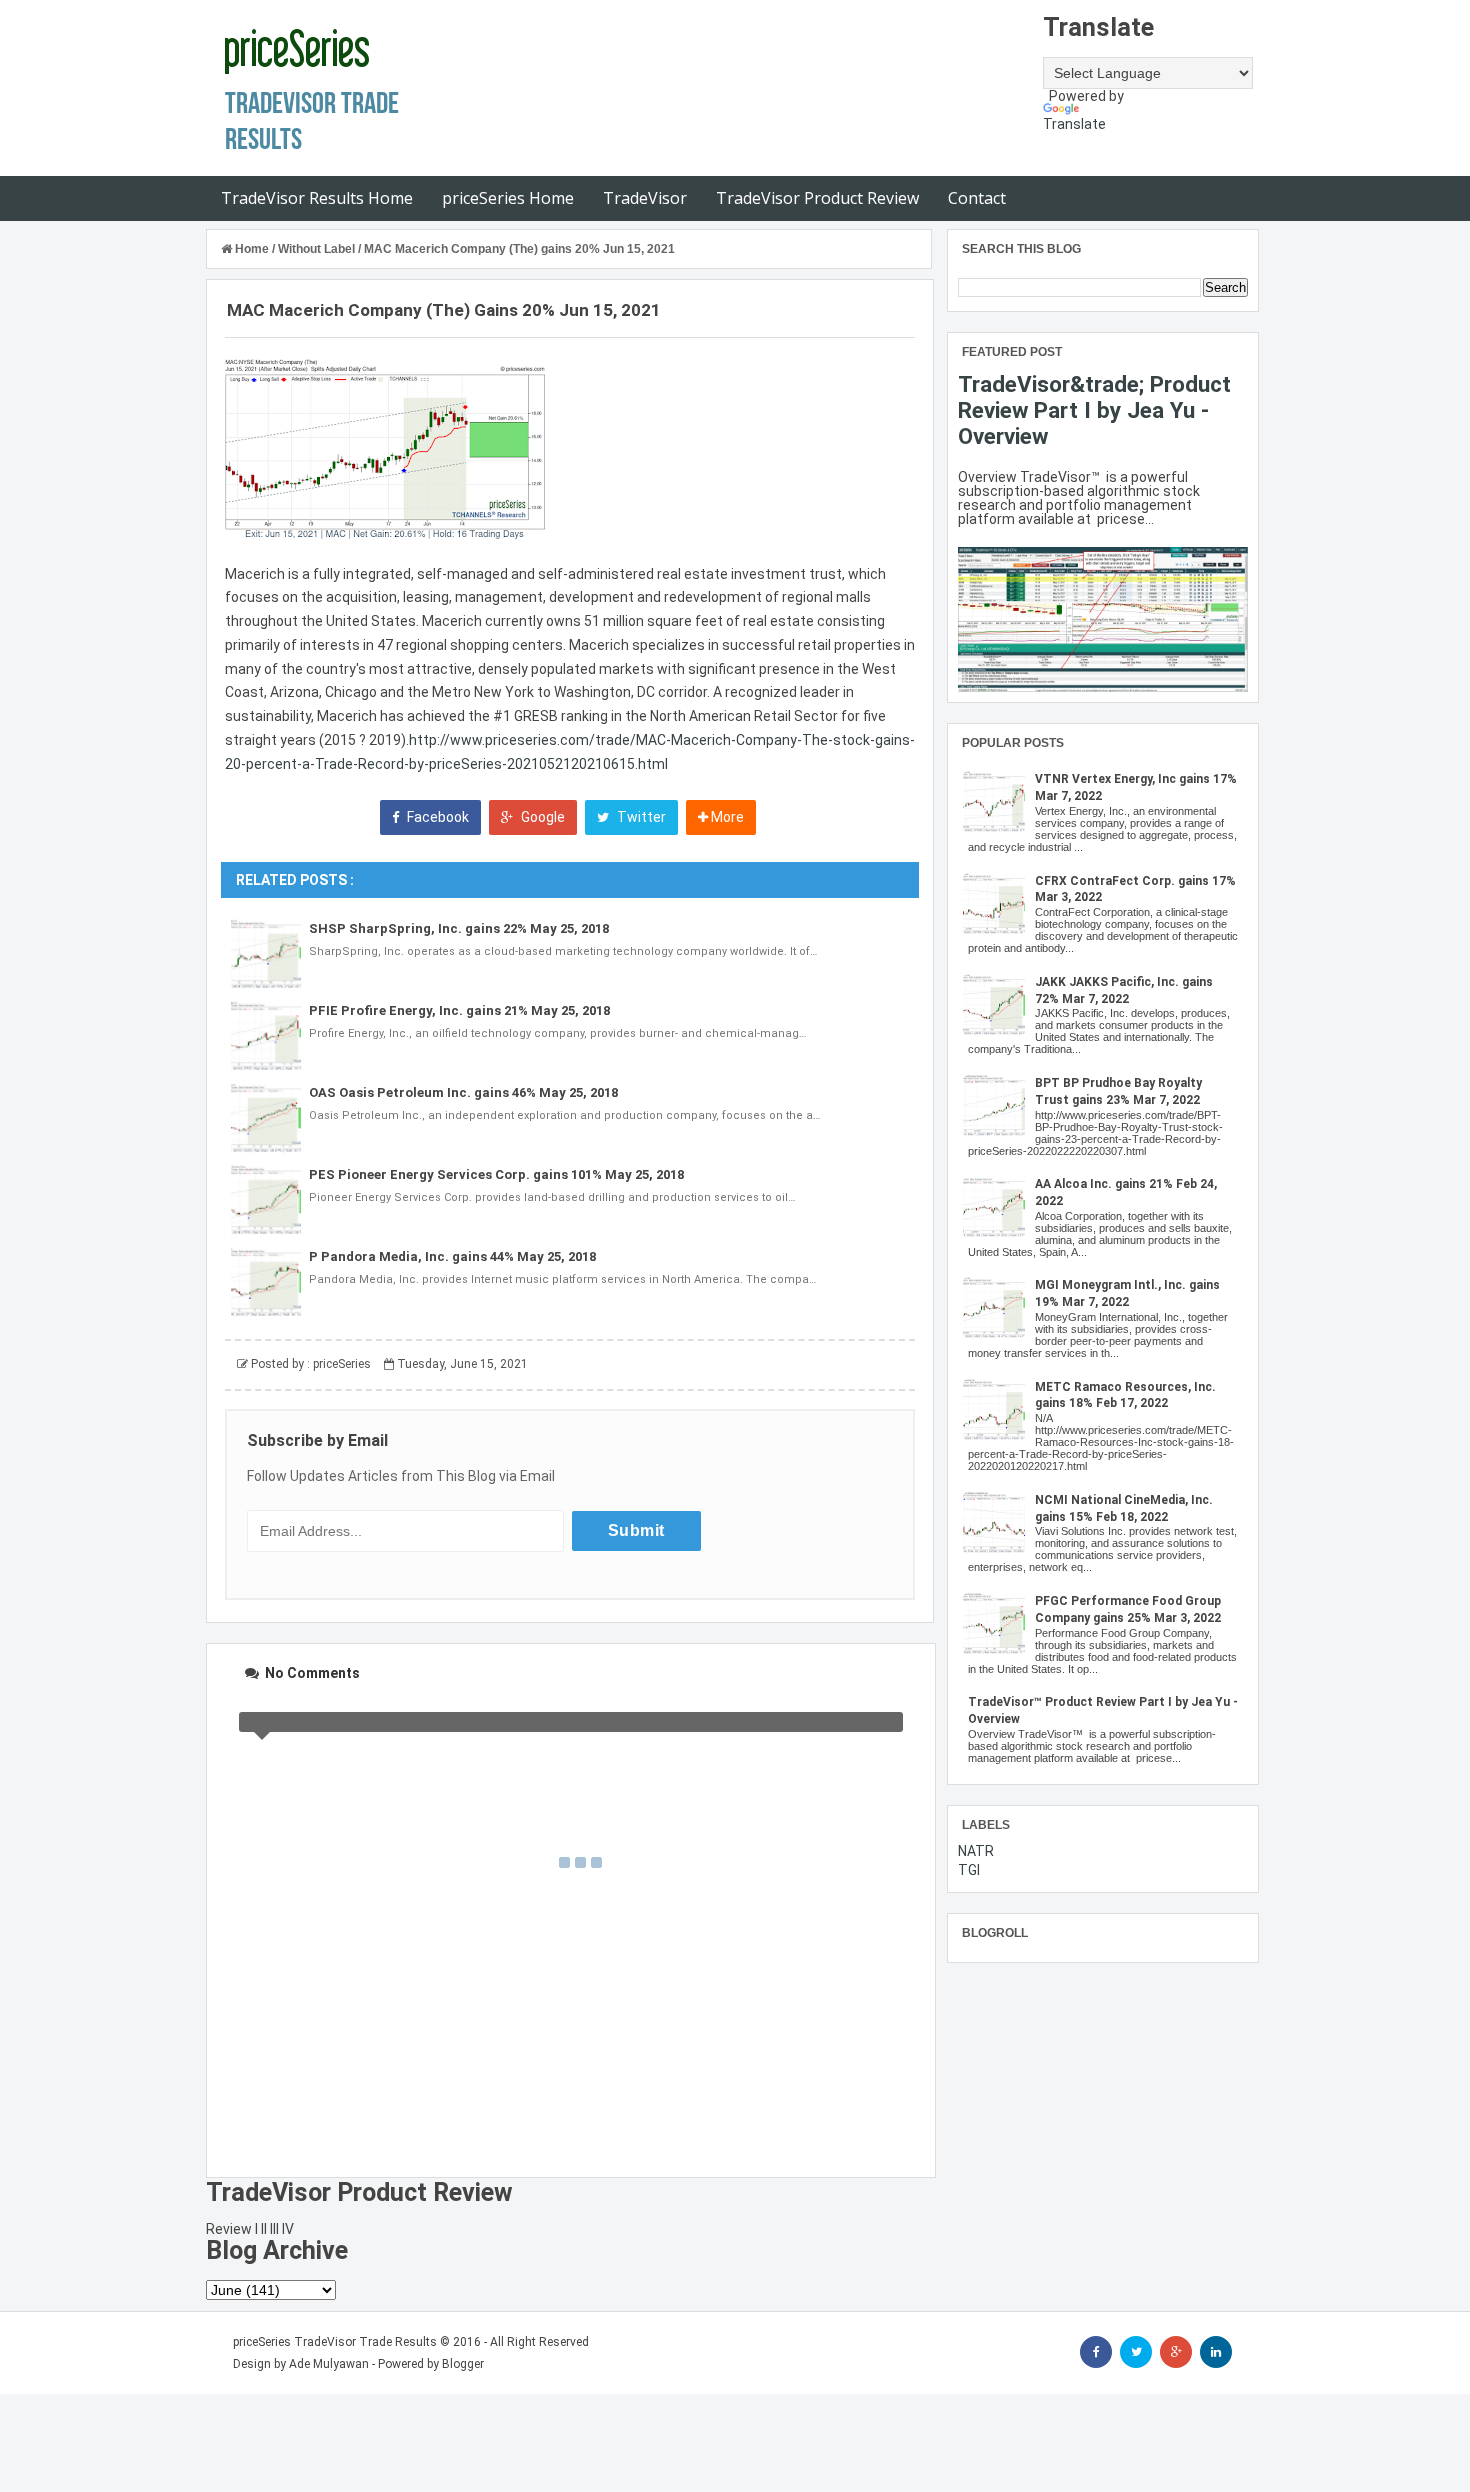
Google (541, 817)
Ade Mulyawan (329, 2364)
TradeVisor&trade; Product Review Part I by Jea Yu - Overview (1094, 410)
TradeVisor (645, 198)
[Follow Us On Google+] (1176, 2352)
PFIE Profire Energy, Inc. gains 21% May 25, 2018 (459, 1010)
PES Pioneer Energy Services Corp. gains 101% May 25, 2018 (496, 1174)
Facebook (436, 817)
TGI (969, 1870)
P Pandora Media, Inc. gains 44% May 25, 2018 (452, 1256)
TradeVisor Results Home (317, 198)
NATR (976, 1851)
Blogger (463, 2364)
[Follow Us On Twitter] (1136, 2352)
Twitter (640, 817)
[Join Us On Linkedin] (1216, 2352)
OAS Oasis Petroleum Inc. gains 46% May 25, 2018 (463, 1092)
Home (252, 249)
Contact (977, 198)
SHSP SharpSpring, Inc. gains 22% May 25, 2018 (459, 928)
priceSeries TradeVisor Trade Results (335, 2342)
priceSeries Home (508, 198)
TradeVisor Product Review (817, 198)
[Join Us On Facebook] (1096, 2352)
